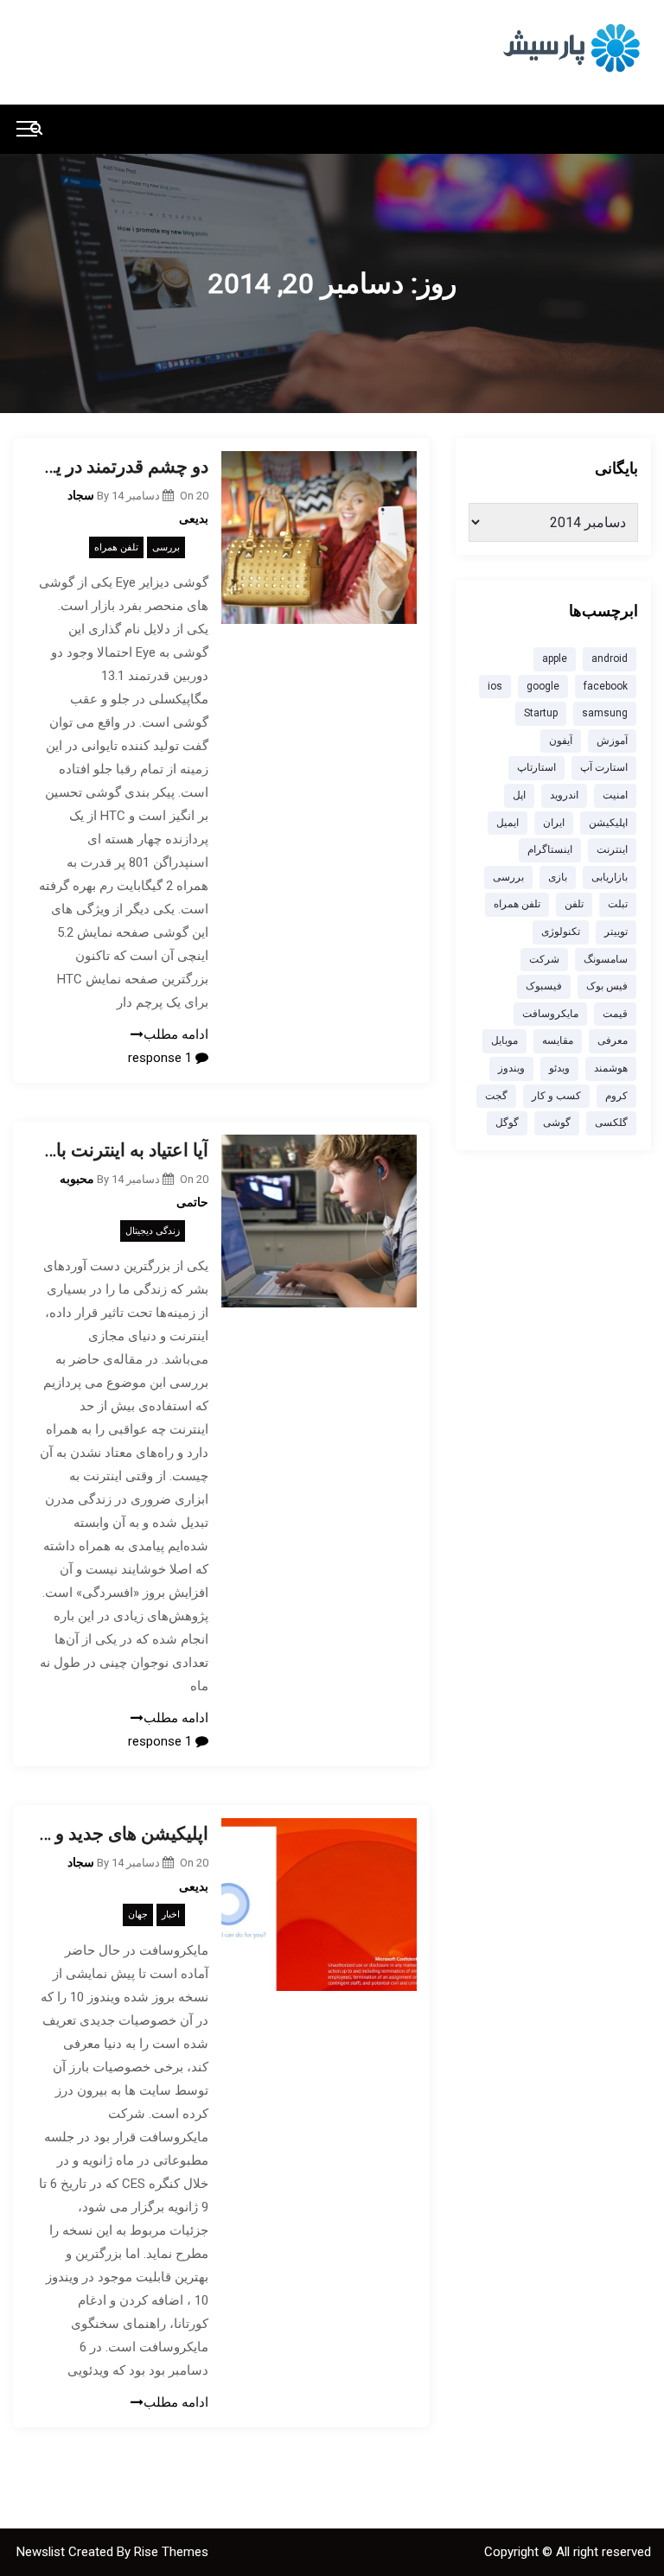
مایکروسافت (550, 1014)
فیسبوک (544, 986)
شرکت (544, 959)
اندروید (564, 795)
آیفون (561, 741)
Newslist (42, 2552)
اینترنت (612, 849)
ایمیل (508, 823)
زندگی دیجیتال (153, 1231)
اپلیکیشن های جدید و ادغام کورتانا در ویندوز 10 (124, 1834)
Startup (541, 713)
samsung (605, 713)
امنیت (615, 795)
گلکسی (611, 1123)
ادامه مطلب (176, 1034)
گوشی (557, 1123)
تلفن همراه (116, 547)
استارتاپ (536, 767)
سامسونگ (606, 959)
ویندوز (511, 1068)
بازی (558, 877)
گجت (496, 1096)
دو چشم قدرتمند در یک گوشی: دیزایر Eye (124, 467)
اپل (519, 795)
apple (555, 658)
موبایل (504, 1040)
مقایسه (558, 1040)
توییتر (616, 932)
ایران (554, 823)
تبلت (618, 904)
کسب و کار (556, 1096)
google (543, 686)
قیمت (615, 1014)
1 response (162, 1058)
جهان (138, 1915)
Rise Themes (171, 2552)
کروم (616, 1096)
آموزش (612, 741)
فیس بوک (607, 986)
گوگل (507, 1123)
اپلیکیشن (608, 823)
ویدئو (559, 1068)
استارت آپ (604, 767)
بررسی (166, 547)
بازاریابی (610, 877)
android (610, 658)
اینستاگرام (550, 849)
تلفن (574, 904)
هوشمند (611, 1068)
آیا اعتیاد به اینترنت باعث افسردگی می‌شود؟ (124, 1150)
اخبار (171, 1915)
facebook (606, 686)
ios (495, 686)
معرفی (613, 1040)
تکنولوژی (561, 932)
